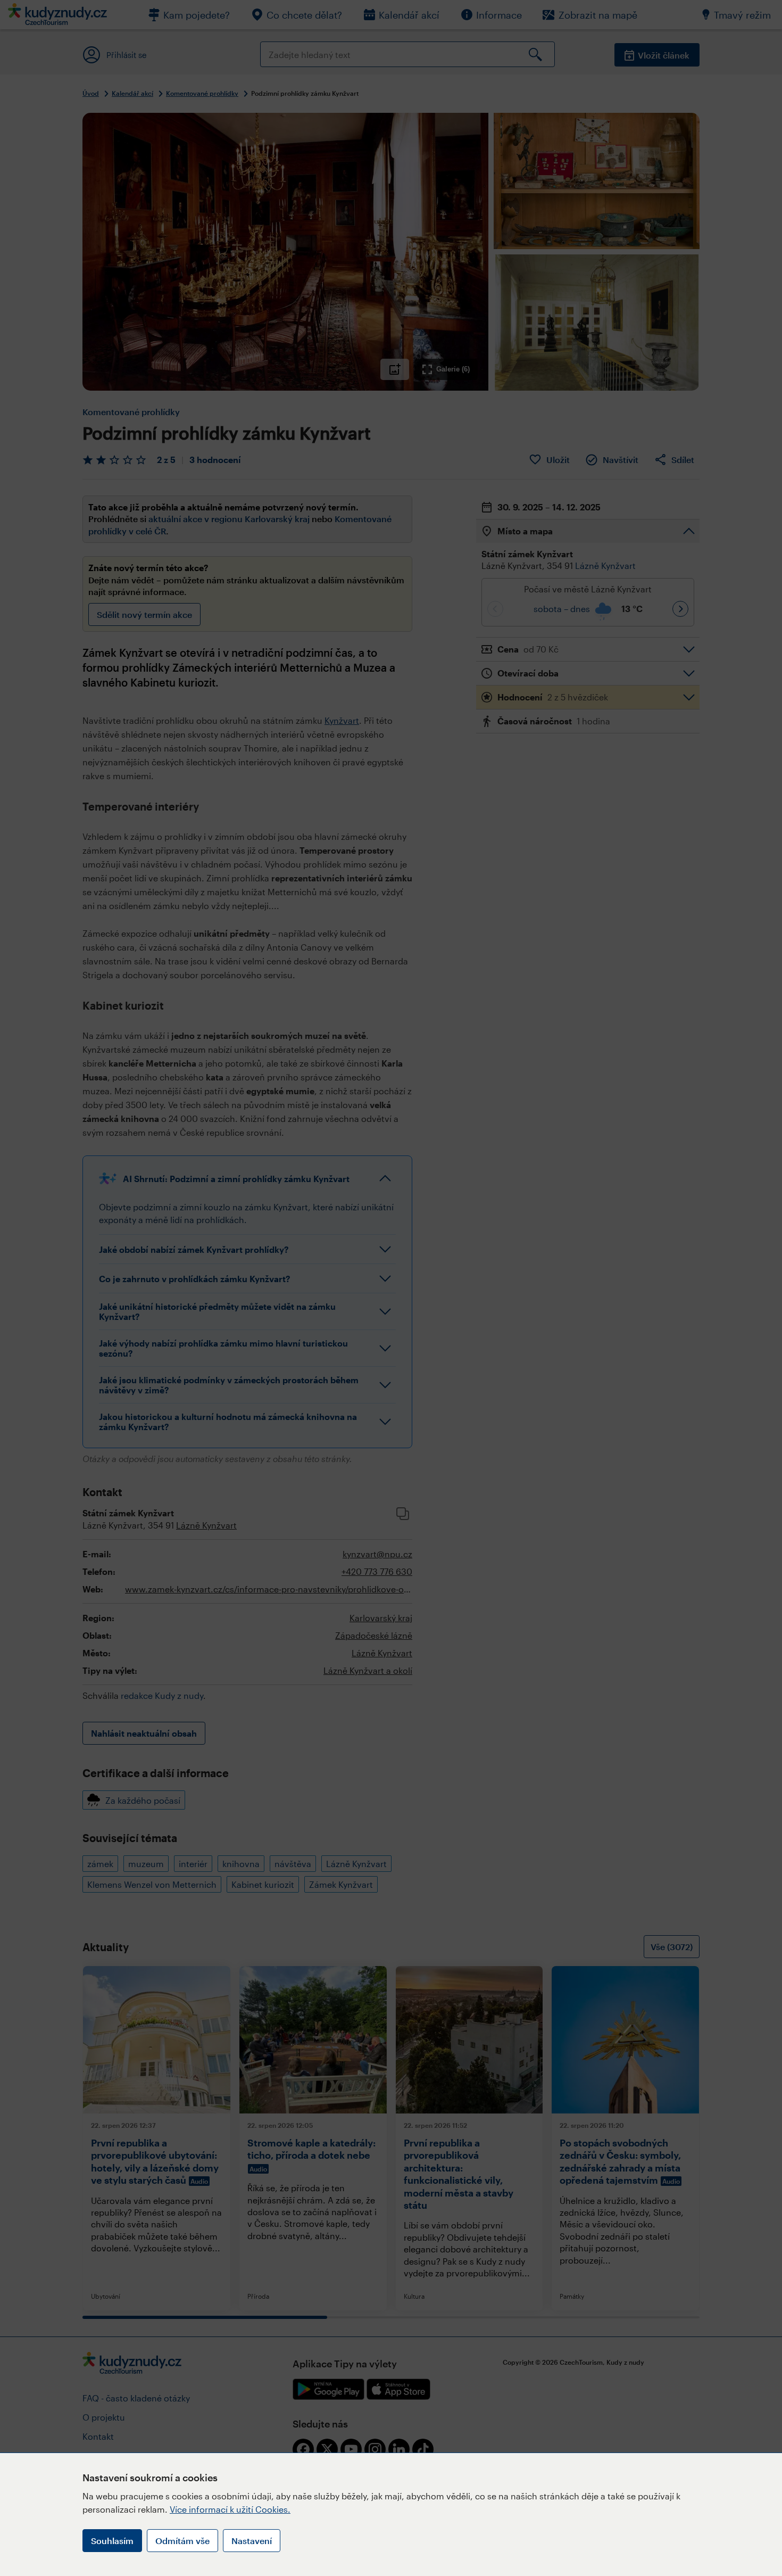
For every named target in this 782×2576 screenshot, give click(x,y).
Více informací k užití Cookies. (230, 2509)
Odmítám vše (182, 2541)
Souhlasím (112, 2541)
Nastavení (252, 2541)
